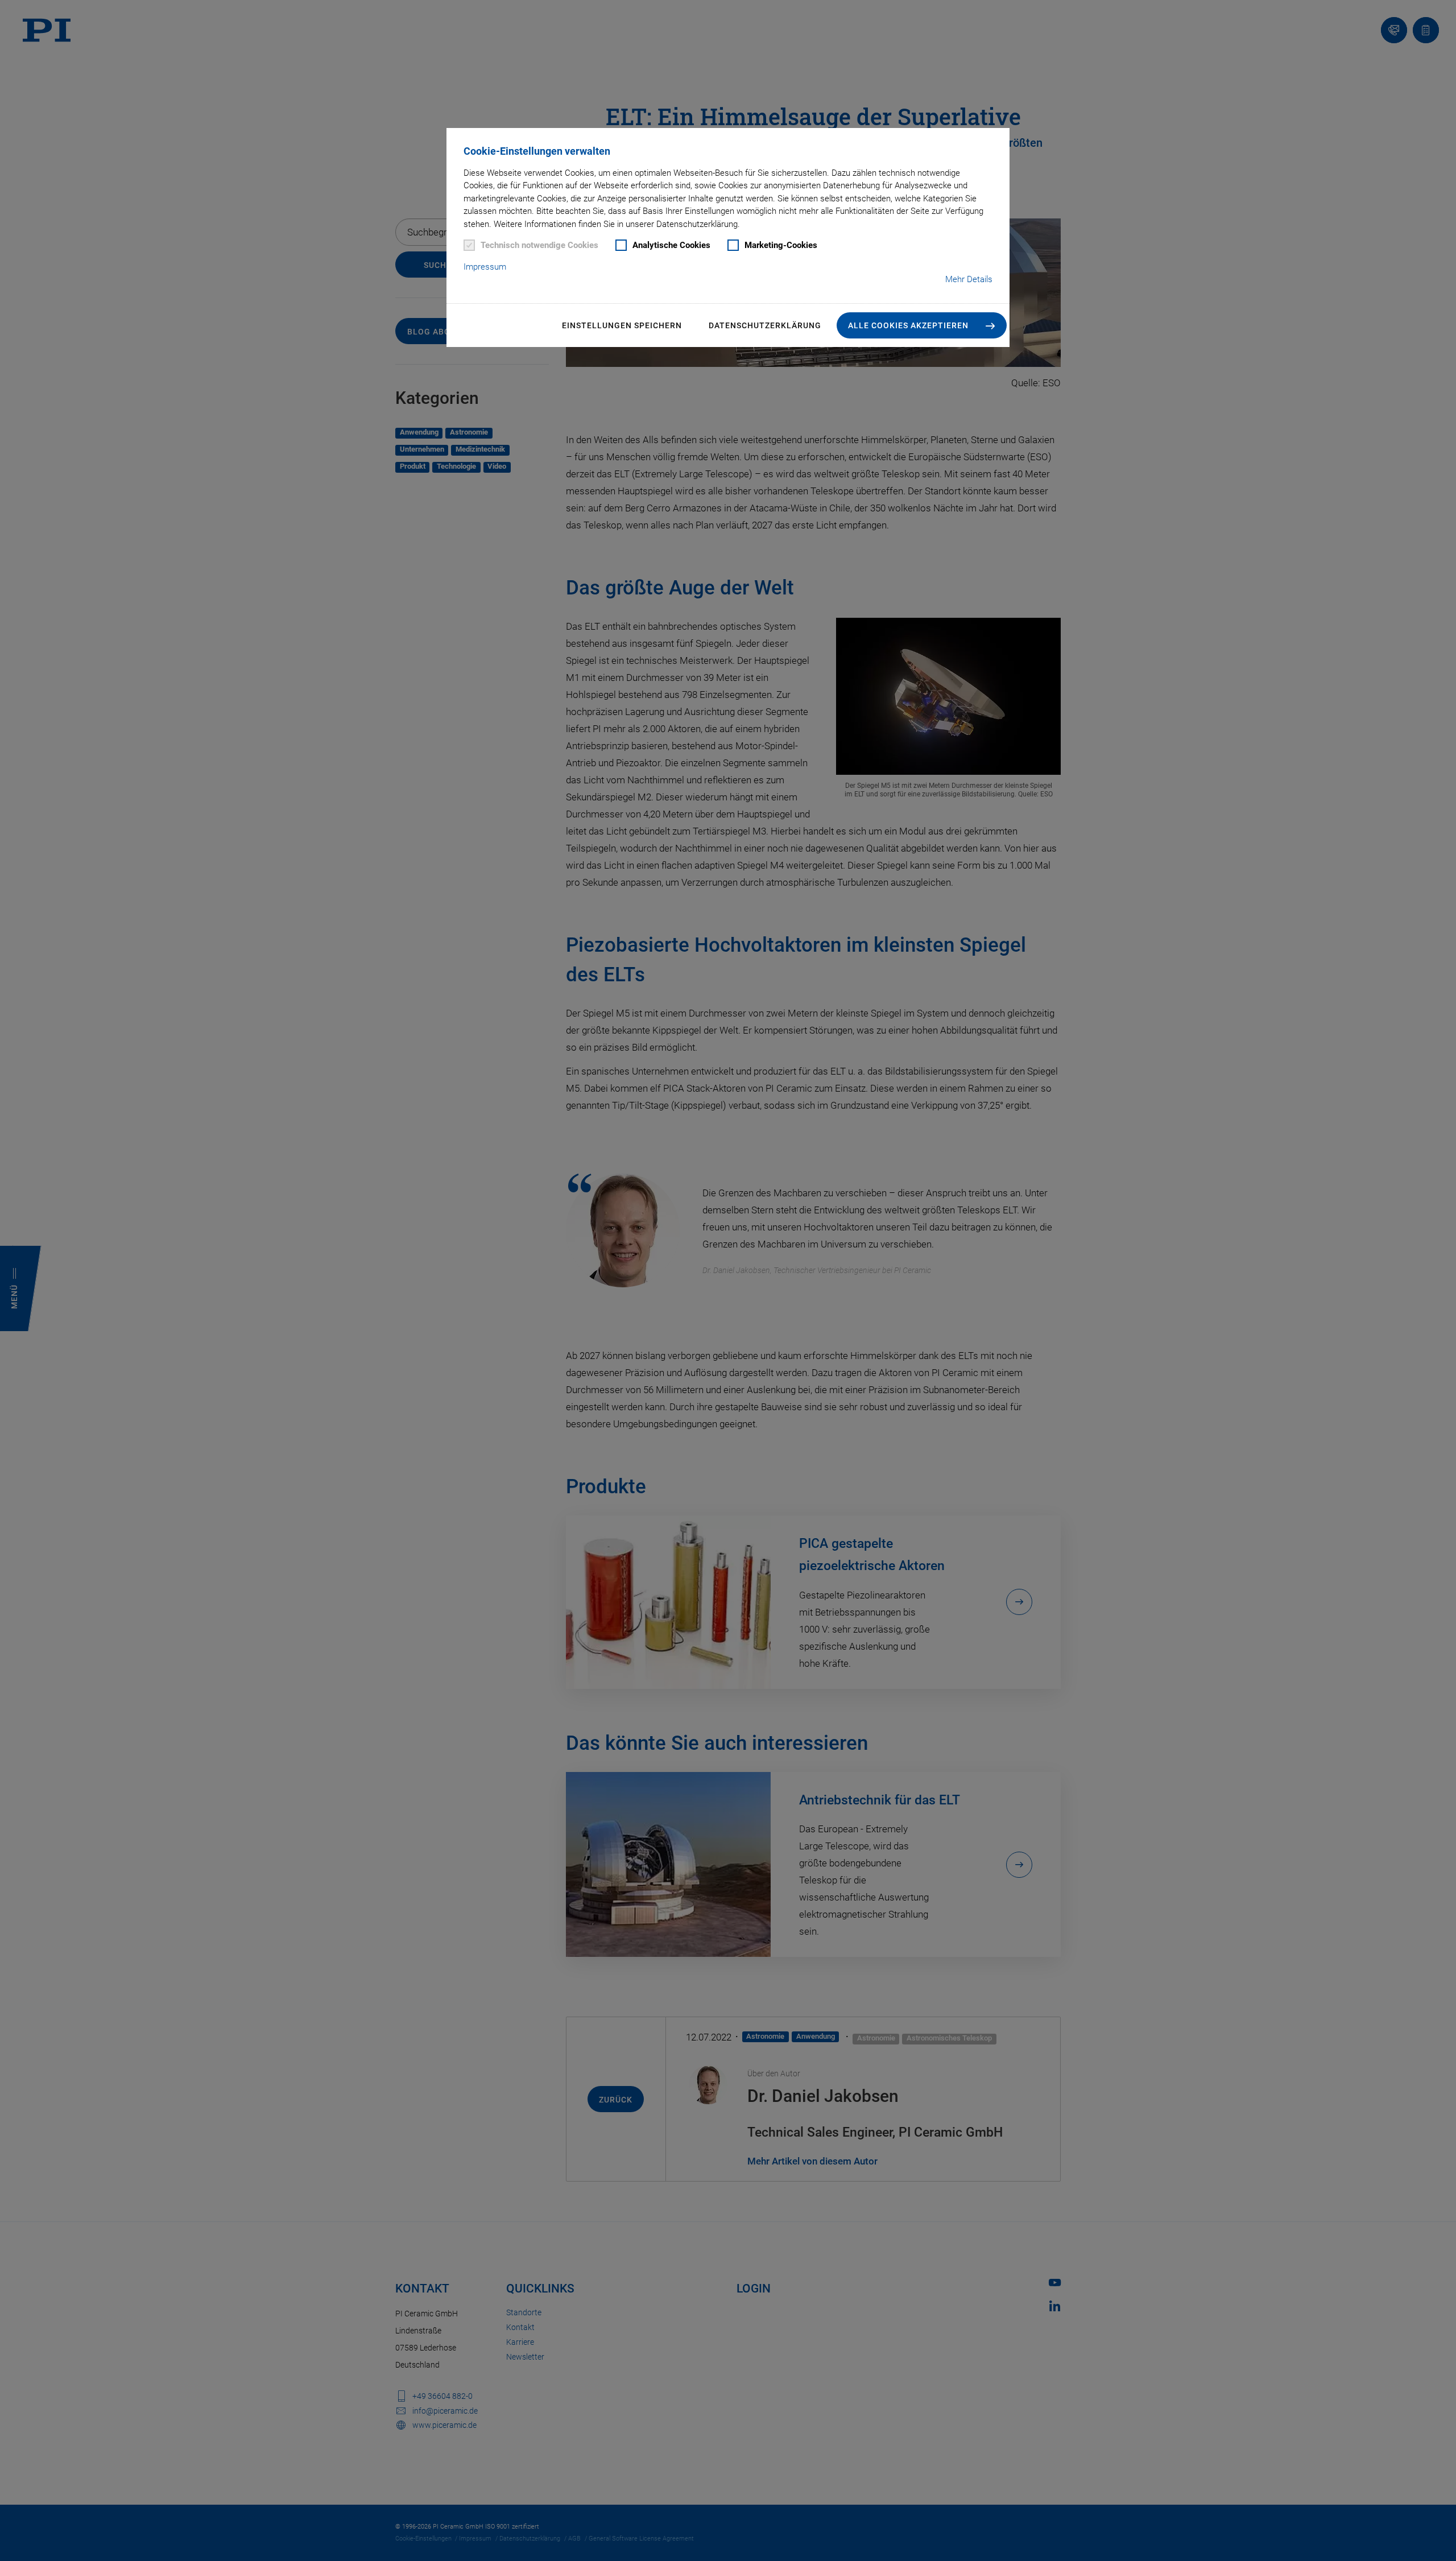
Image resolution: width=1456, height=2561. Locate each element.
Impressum (485, 267)
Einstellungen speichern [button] (622, 325)
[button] (922, 325)
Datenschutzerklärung (765, 325)
